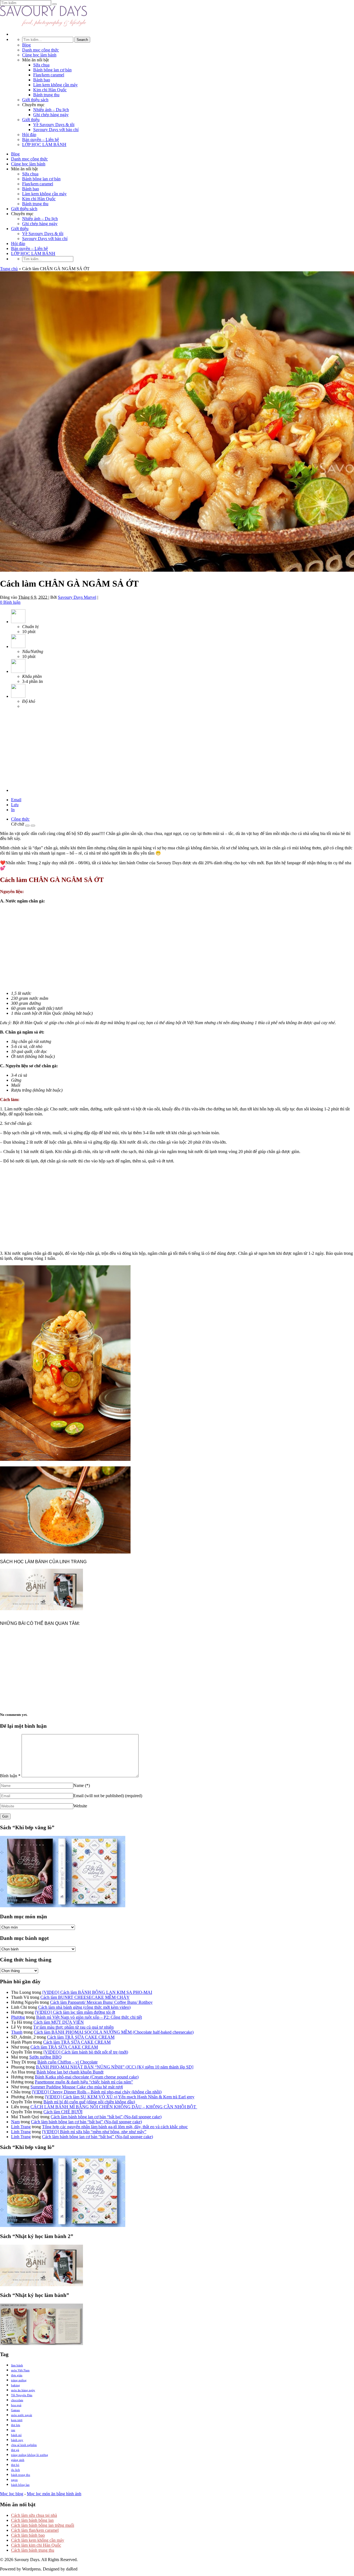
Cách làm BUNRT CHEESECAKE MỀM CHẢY (85, 1997)
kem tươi (17, 2420)
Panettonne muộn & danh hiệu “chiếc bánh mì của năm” (84, 2082)
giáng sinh (18, 2460)
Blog (26, 45)
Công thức (20, 819)
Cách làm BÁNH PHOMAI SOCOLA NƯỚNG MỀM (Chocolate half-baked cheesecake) (114, 2032)
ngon (14, 2480)
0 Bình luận (10, 602)
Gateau (15, 2410)
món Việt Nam (20, 2370)
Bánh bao (42, 80)
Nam (15, 2122)
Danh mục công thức (41, 50)
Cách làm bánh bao (28, 2535)
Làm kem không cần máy (55, 85)
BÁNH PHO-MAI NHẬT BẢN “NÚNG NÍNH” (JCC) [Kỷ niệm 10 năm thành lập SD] (115, 2067)
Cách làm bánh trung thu (33, 2550)
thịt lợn (16, 2425)
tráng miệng (19, 2380)
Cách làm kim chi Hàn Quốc (36, 2545)
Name (82, 1785)
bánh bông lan (20, 2485)
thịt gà (15, 2450)
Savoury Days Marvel (77, 597)
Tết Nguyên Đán (22, 2395)
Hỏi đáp (29, 135)
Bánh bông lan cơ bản (52, 70)
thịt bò (15, 2465)
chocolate (17, 2400)
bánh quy (17, 2440)
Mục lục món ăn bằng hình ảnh (54, 2494)
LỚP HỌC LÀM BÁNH (44, 145)
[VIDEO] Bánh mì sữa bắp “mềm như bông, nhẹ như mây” (94, 2132)
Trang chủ (9, 269)
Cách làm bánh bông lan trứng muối (43, 2525)
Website (80, 1806)
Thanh (17, 2032)
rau (13, 2430)
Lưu (15, 805)
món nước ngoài (22, 2415)
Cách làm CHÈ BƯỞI (63, 2112)
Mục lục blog (12, 2494)
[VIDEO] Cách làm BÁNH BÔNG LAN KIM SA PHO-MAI (97, 1992)
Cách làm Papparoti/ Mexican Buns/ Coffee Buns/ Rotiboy (101, 2002)
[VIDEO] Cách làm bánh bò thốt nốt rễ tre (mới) (86, 2052)
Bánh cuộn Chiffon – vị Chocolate (67, 2062)
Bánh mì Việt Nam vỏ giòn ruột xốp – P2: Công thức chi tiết (89, 2017)
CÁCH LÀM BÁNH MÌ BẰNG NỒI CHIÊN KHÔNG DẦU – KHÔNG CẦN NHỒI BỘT (114, 2107)
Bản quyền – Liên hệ (41, 140)
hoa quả (16, 2405)
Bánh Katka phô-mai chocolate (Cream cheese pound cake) (87, 2077)
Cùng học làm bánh (39, 55)
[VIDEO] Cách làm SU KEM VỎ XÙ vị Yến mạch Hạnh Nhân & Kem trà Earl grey (120, 2097)
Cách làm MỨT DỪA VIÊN (59, 2022)
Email (16, 800)
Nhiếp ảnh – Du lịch (51, 110)
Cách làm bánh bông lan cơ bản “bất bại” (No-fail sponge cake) (106, 2117)
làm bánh (17, 2365)
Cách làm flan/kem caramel (35, 2530)
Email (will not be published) (108, 1796)
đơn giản (17, 2375)
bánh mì (16, 2435)
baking (15, 2385)
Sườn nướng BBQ (45, 2057)
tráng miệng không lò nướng (30, 2455)
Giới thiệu (31, 120)
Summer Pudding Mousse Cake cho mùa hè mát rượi (77, 2087)
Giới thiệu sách (35, 100)
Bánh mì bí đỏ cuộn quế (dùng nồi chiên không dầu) (89, 2102)
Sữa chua (41, 65)
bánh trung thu (21, 2475)
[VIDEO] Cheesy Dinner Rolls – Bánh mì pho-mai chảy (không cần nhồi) (97, 2092)
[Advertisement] (41, 748)
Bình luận (10, 1776)
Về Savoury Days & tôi (54, 125)
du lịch (15, 2470)
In (13, 810)
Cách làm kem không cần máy (38, 2540)
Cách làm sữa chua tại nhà (34, 2515)
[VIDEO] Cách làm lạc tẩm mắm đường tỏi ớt (75, 2012)
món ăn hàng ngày (23, 2390)
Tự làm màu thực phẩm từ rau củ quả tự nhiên (73, 2027)
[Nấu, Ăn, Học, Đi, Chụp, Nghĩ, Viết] (44, 25)
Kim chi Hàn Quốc (50, 90)
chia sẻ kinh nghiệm (24, 2445)
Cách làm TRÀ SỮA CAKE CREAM (81, 2037)
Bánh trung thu (46, 95)
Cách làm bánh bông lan (32, 2520)
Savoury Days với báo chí (56, 130)
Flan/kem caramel (49, 75)
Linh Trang (21, 2127)
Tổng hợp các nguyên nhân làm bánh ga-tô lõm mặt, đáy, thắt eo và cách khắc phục (115, 2127)
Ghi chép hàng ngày (51, 115)
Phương (18, 2017)
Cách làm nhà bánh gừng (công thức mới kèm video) (84, 2007)
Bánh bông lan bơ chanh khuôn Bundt (70, 2072)
